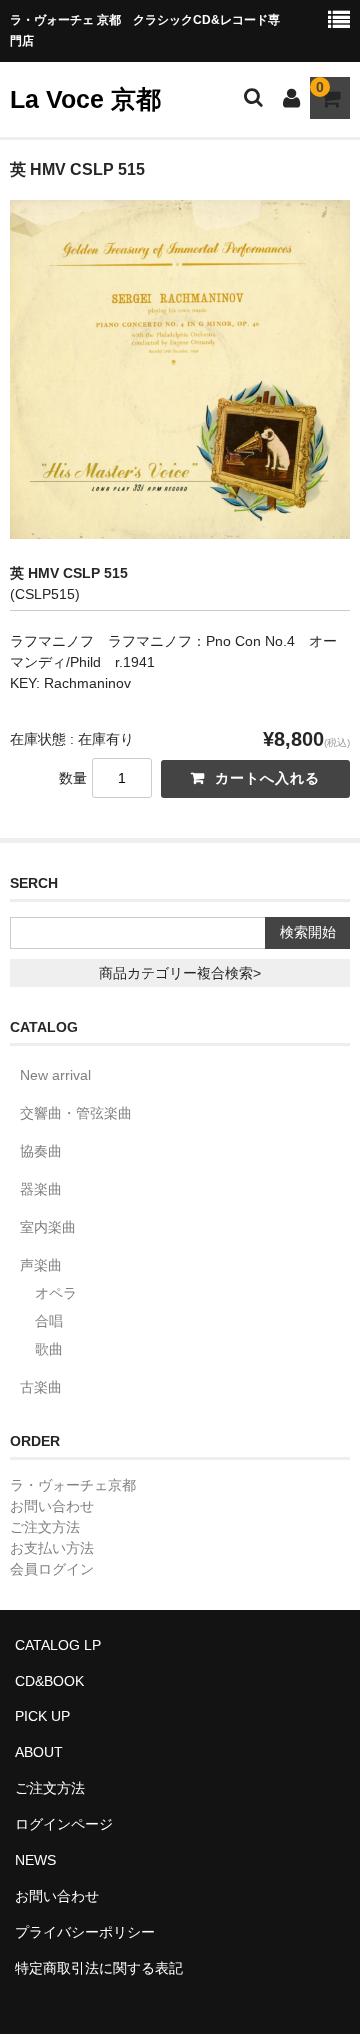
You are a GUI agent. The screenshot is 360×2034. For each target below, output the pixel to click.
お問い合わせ (52, 1506)
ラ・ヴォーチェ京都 (73, 1485)
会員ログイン (52, 1569)
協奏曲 (41, 1151)
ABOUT (39, 1752)
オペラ (56, 1293)
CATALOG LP (58, 1645)
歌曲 (49, 1349)
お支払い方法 (52, 1548)
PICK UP (42, 1716)
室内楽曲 (48, 1227)
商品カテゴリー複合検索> (180, 973)
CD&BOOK (49, 1681)
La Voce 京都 (85, 99)
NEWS (35, 1860)
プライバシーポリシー (85, 1932)
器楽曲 (41, 1189)
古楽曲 (41, 1387)
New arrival (55, 1075)
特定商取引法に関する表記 (99, 1968)
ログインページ (64, 1824)
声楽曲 (41, 1265)
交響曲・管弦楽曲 (76, 1113)
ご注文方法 (45, 1527)
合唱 (49, 1321)
